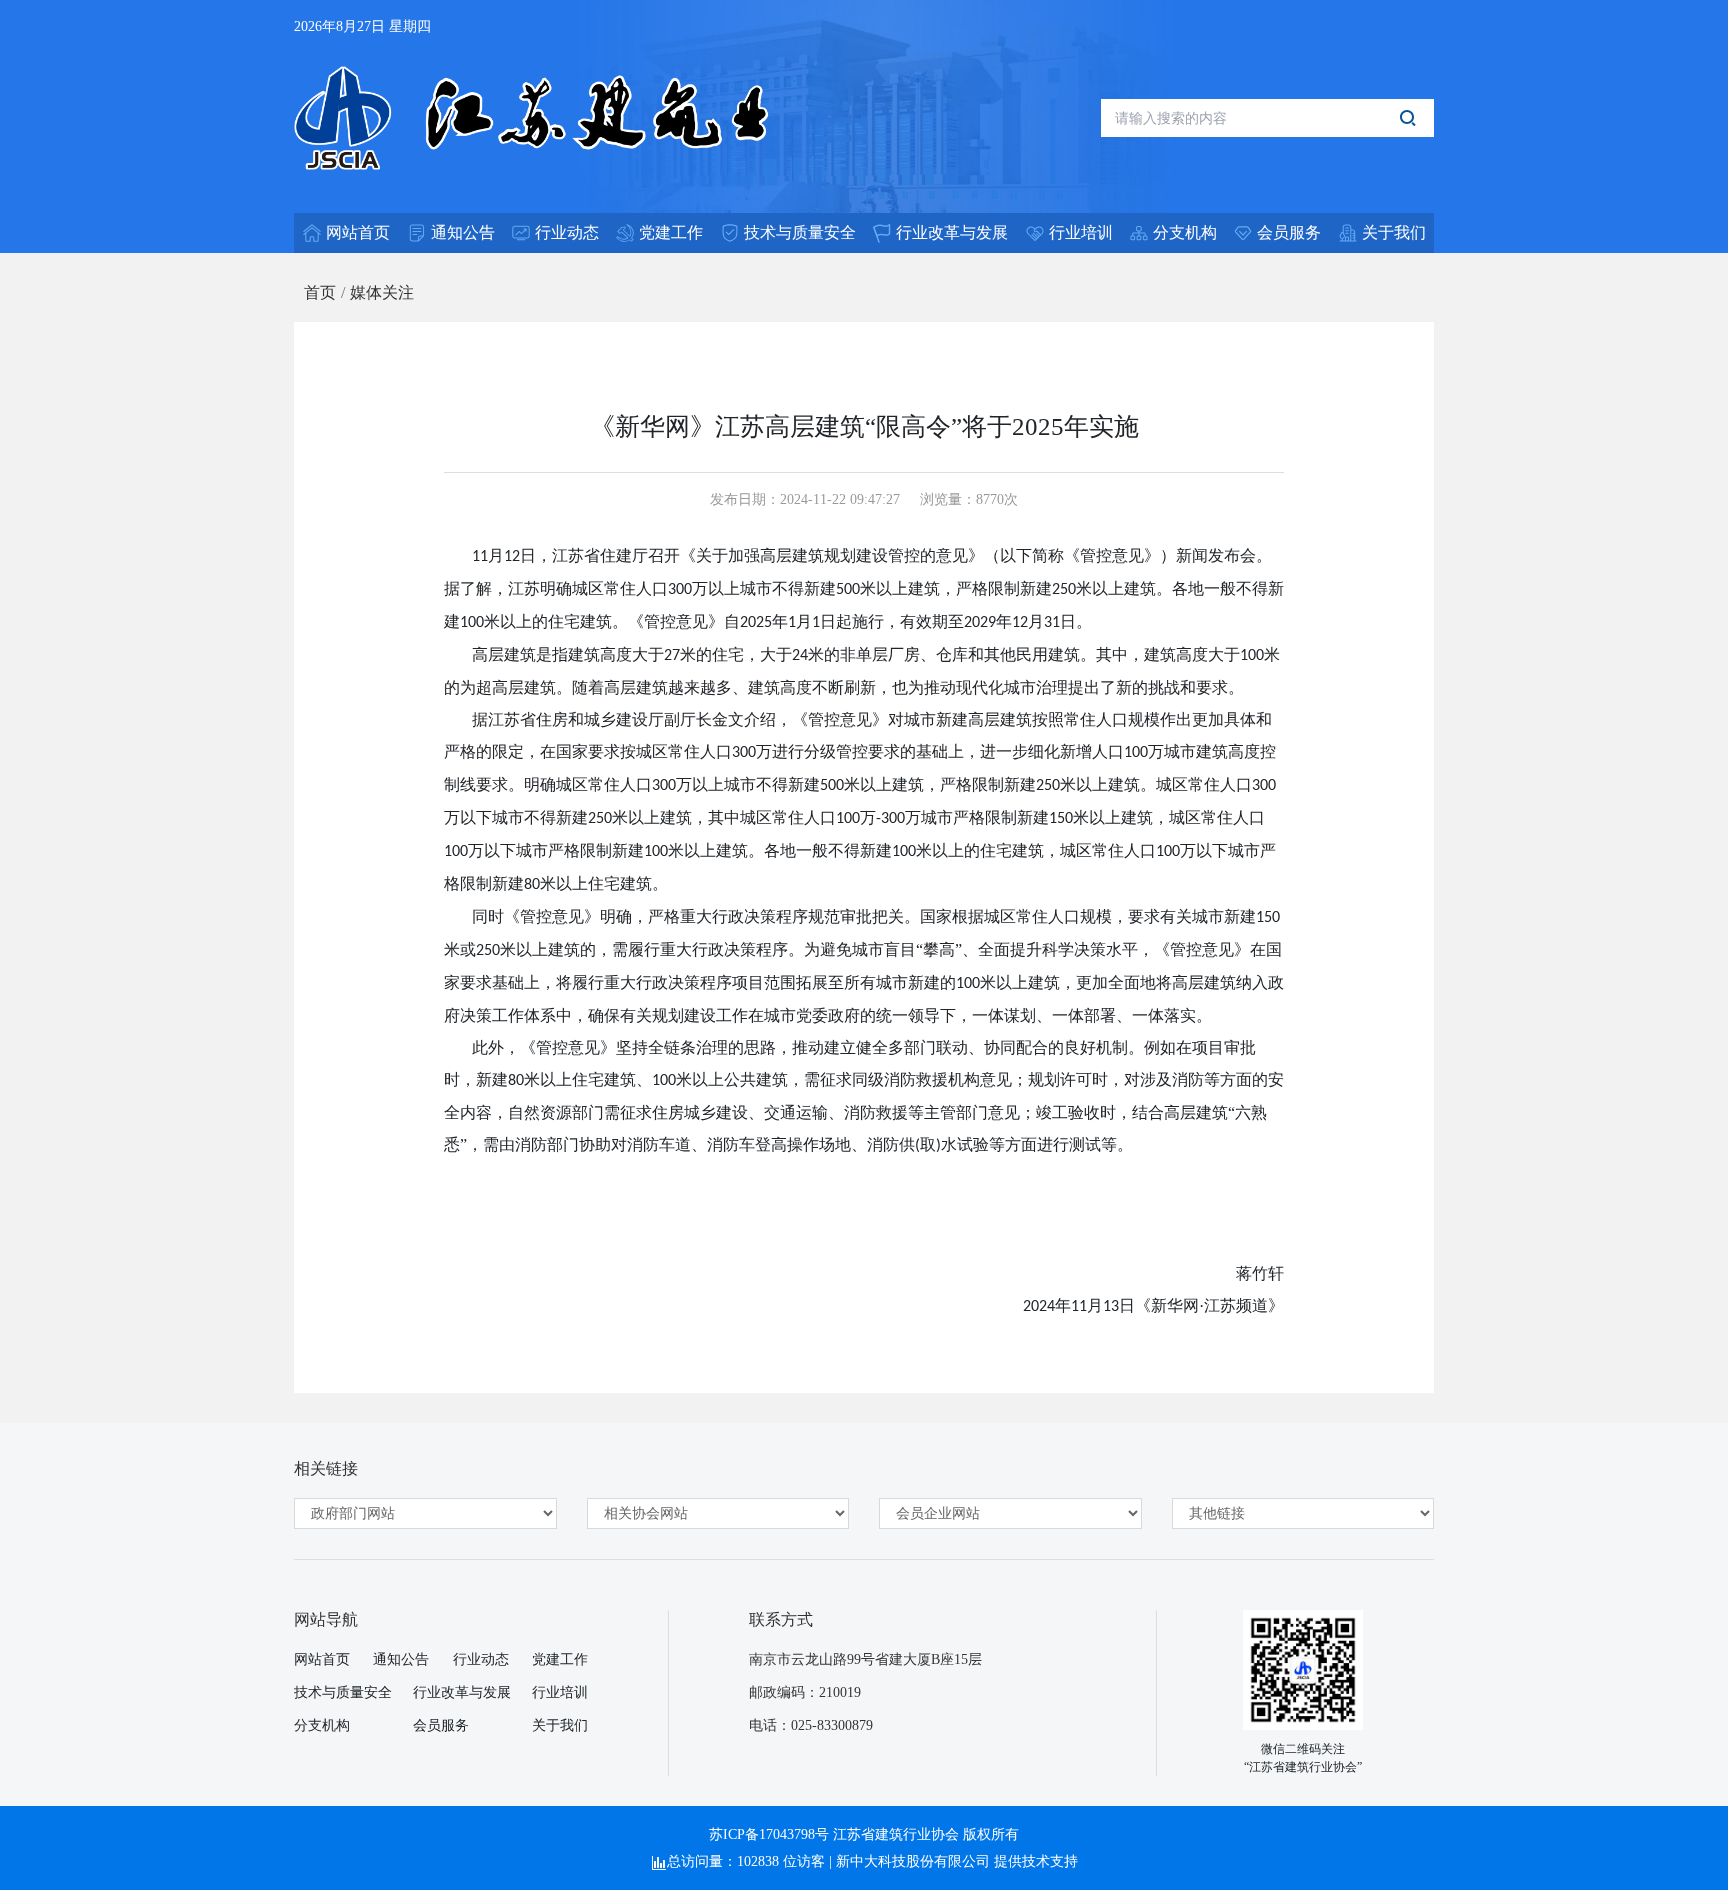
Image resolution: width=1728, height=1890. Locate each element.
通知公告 (401, 1659)
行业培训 (560, 1692)
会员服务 (441, 1725)
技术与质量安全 (343, 1692)
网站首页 (322, 1659)
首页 (320, 292)
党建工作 (560, 1659)
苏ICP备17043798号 (769, 1834)
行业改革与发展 (462, 1692)
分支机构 (322, 1725)
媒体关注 (382, 292)
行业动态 (481, 1659)
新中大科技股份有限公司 (913, 1861)
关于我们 (560, 1725)
